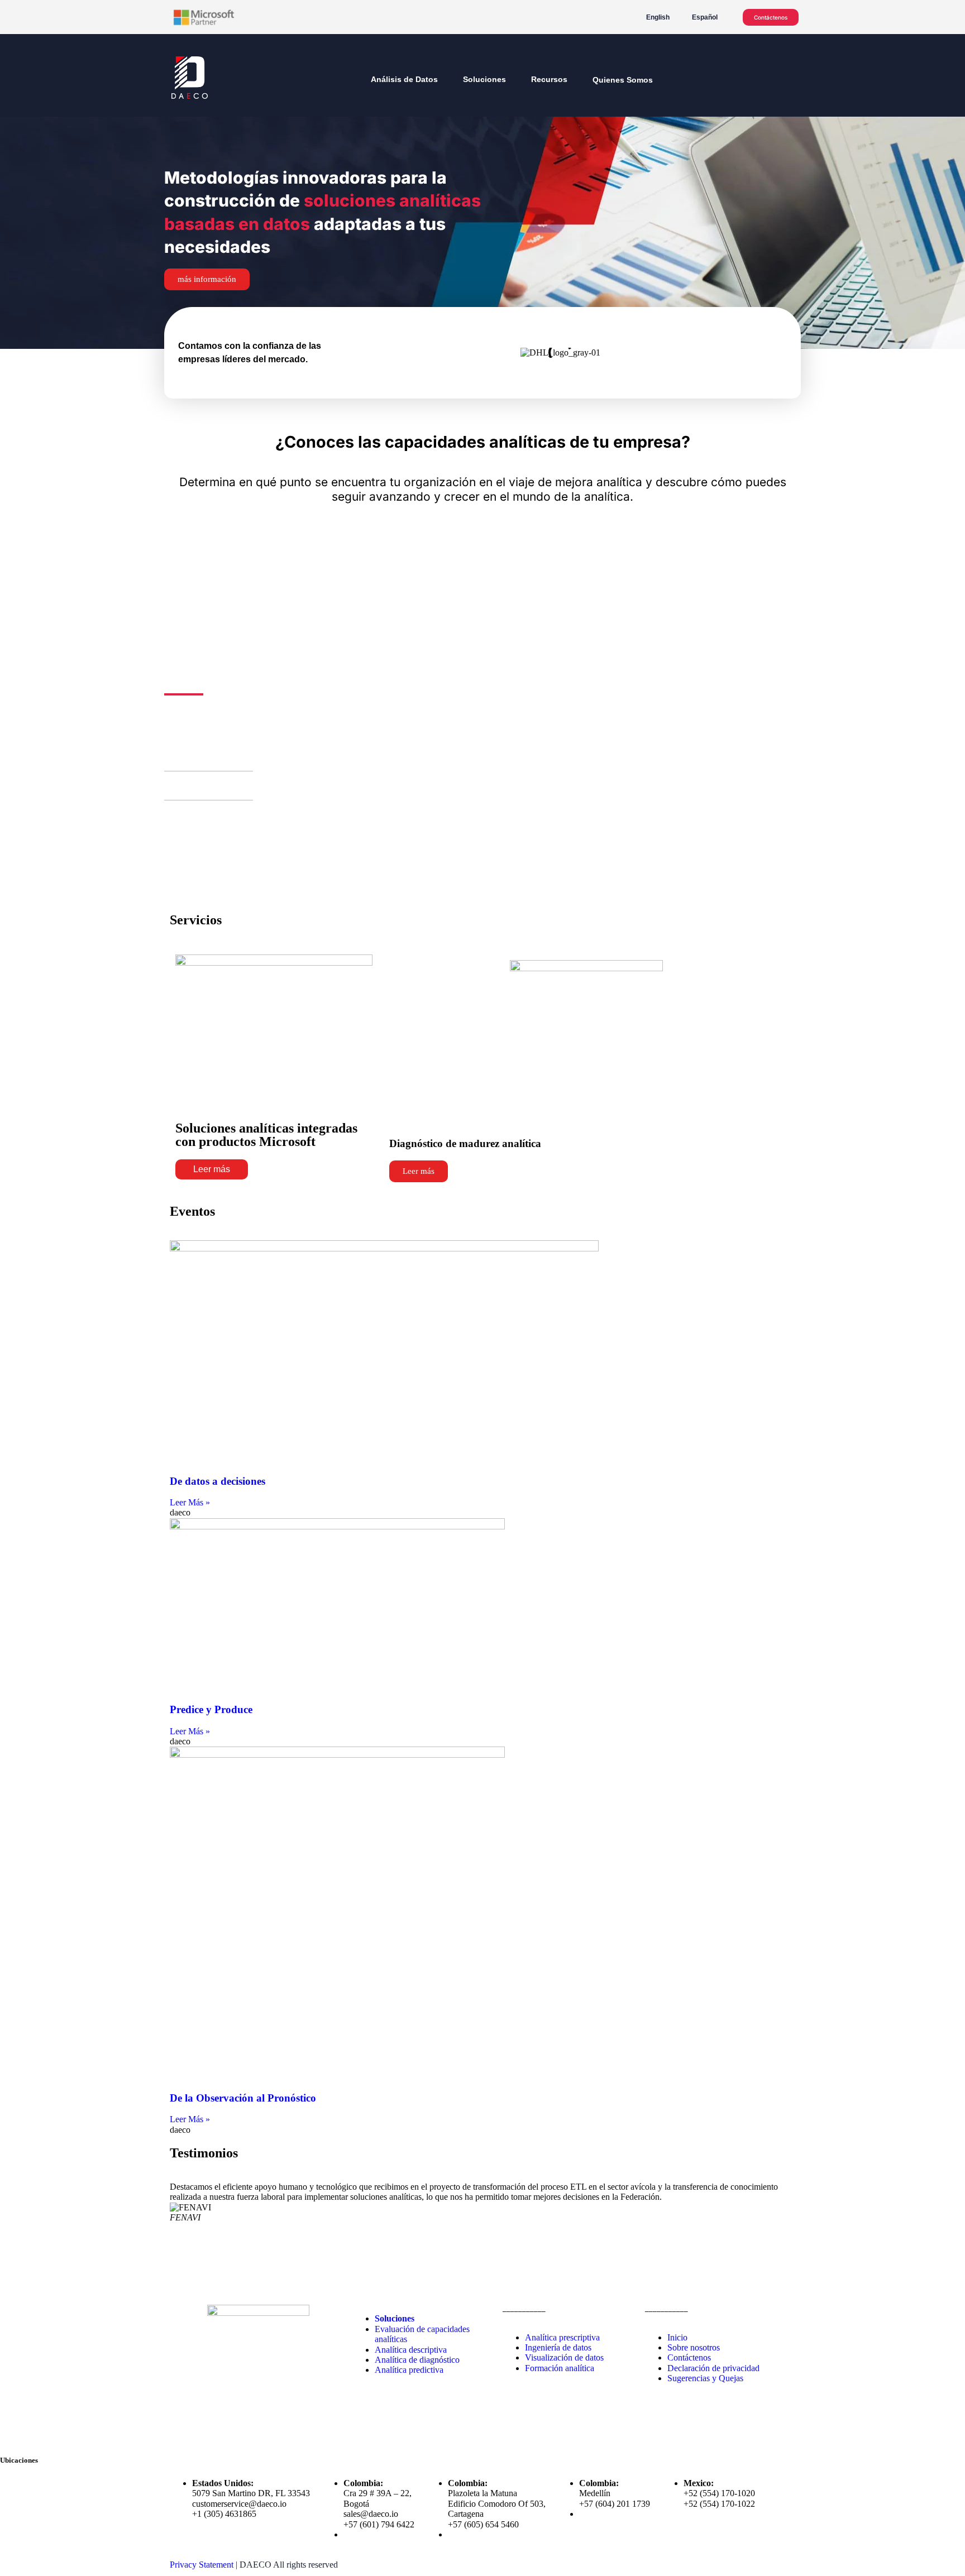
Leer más (212, 1169)
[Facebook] (178, 2440)
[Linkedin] (238, 2440)
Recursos (549, 79)
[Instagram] (208, 2440)
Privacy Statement (202, 2565)
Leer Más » (190, 1502)
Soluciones (484, 79)
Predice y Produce (211, 1709)
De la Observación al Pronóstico (243, 2098)
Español (705, 17)
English (658, 17)
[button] (195, 757)
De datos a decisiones (218, 1481)
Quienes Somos (623, 80)
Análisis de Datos (404, 79)
